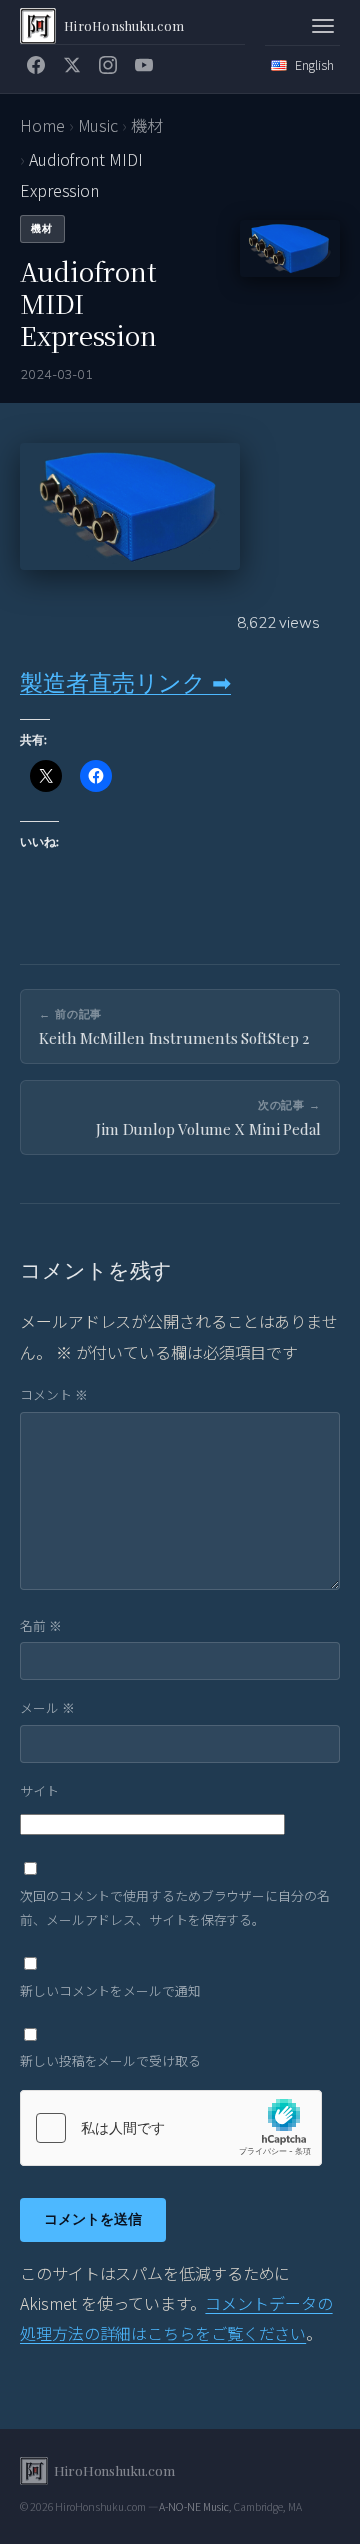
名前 (41, 1625)
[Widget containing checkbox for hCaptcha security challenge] (171, 2128)
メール (47, 1707)
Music (98, 125)
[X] (72, 65)
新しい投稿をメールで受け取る (110, 2060)
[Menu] (323, 26)
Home (42, 125)
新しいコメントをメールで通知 (110, 1990)
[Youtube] (144, 65)
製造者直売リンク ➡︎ (125, 682)
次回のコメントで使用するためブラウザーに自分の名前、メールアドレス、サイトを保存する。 (175, 1907)
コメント (53, 1394)
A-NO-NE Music (194, 2506)
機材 (147, 125)
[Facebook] (36, 65)
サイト (39, 1790)
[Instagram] (108, 65)
